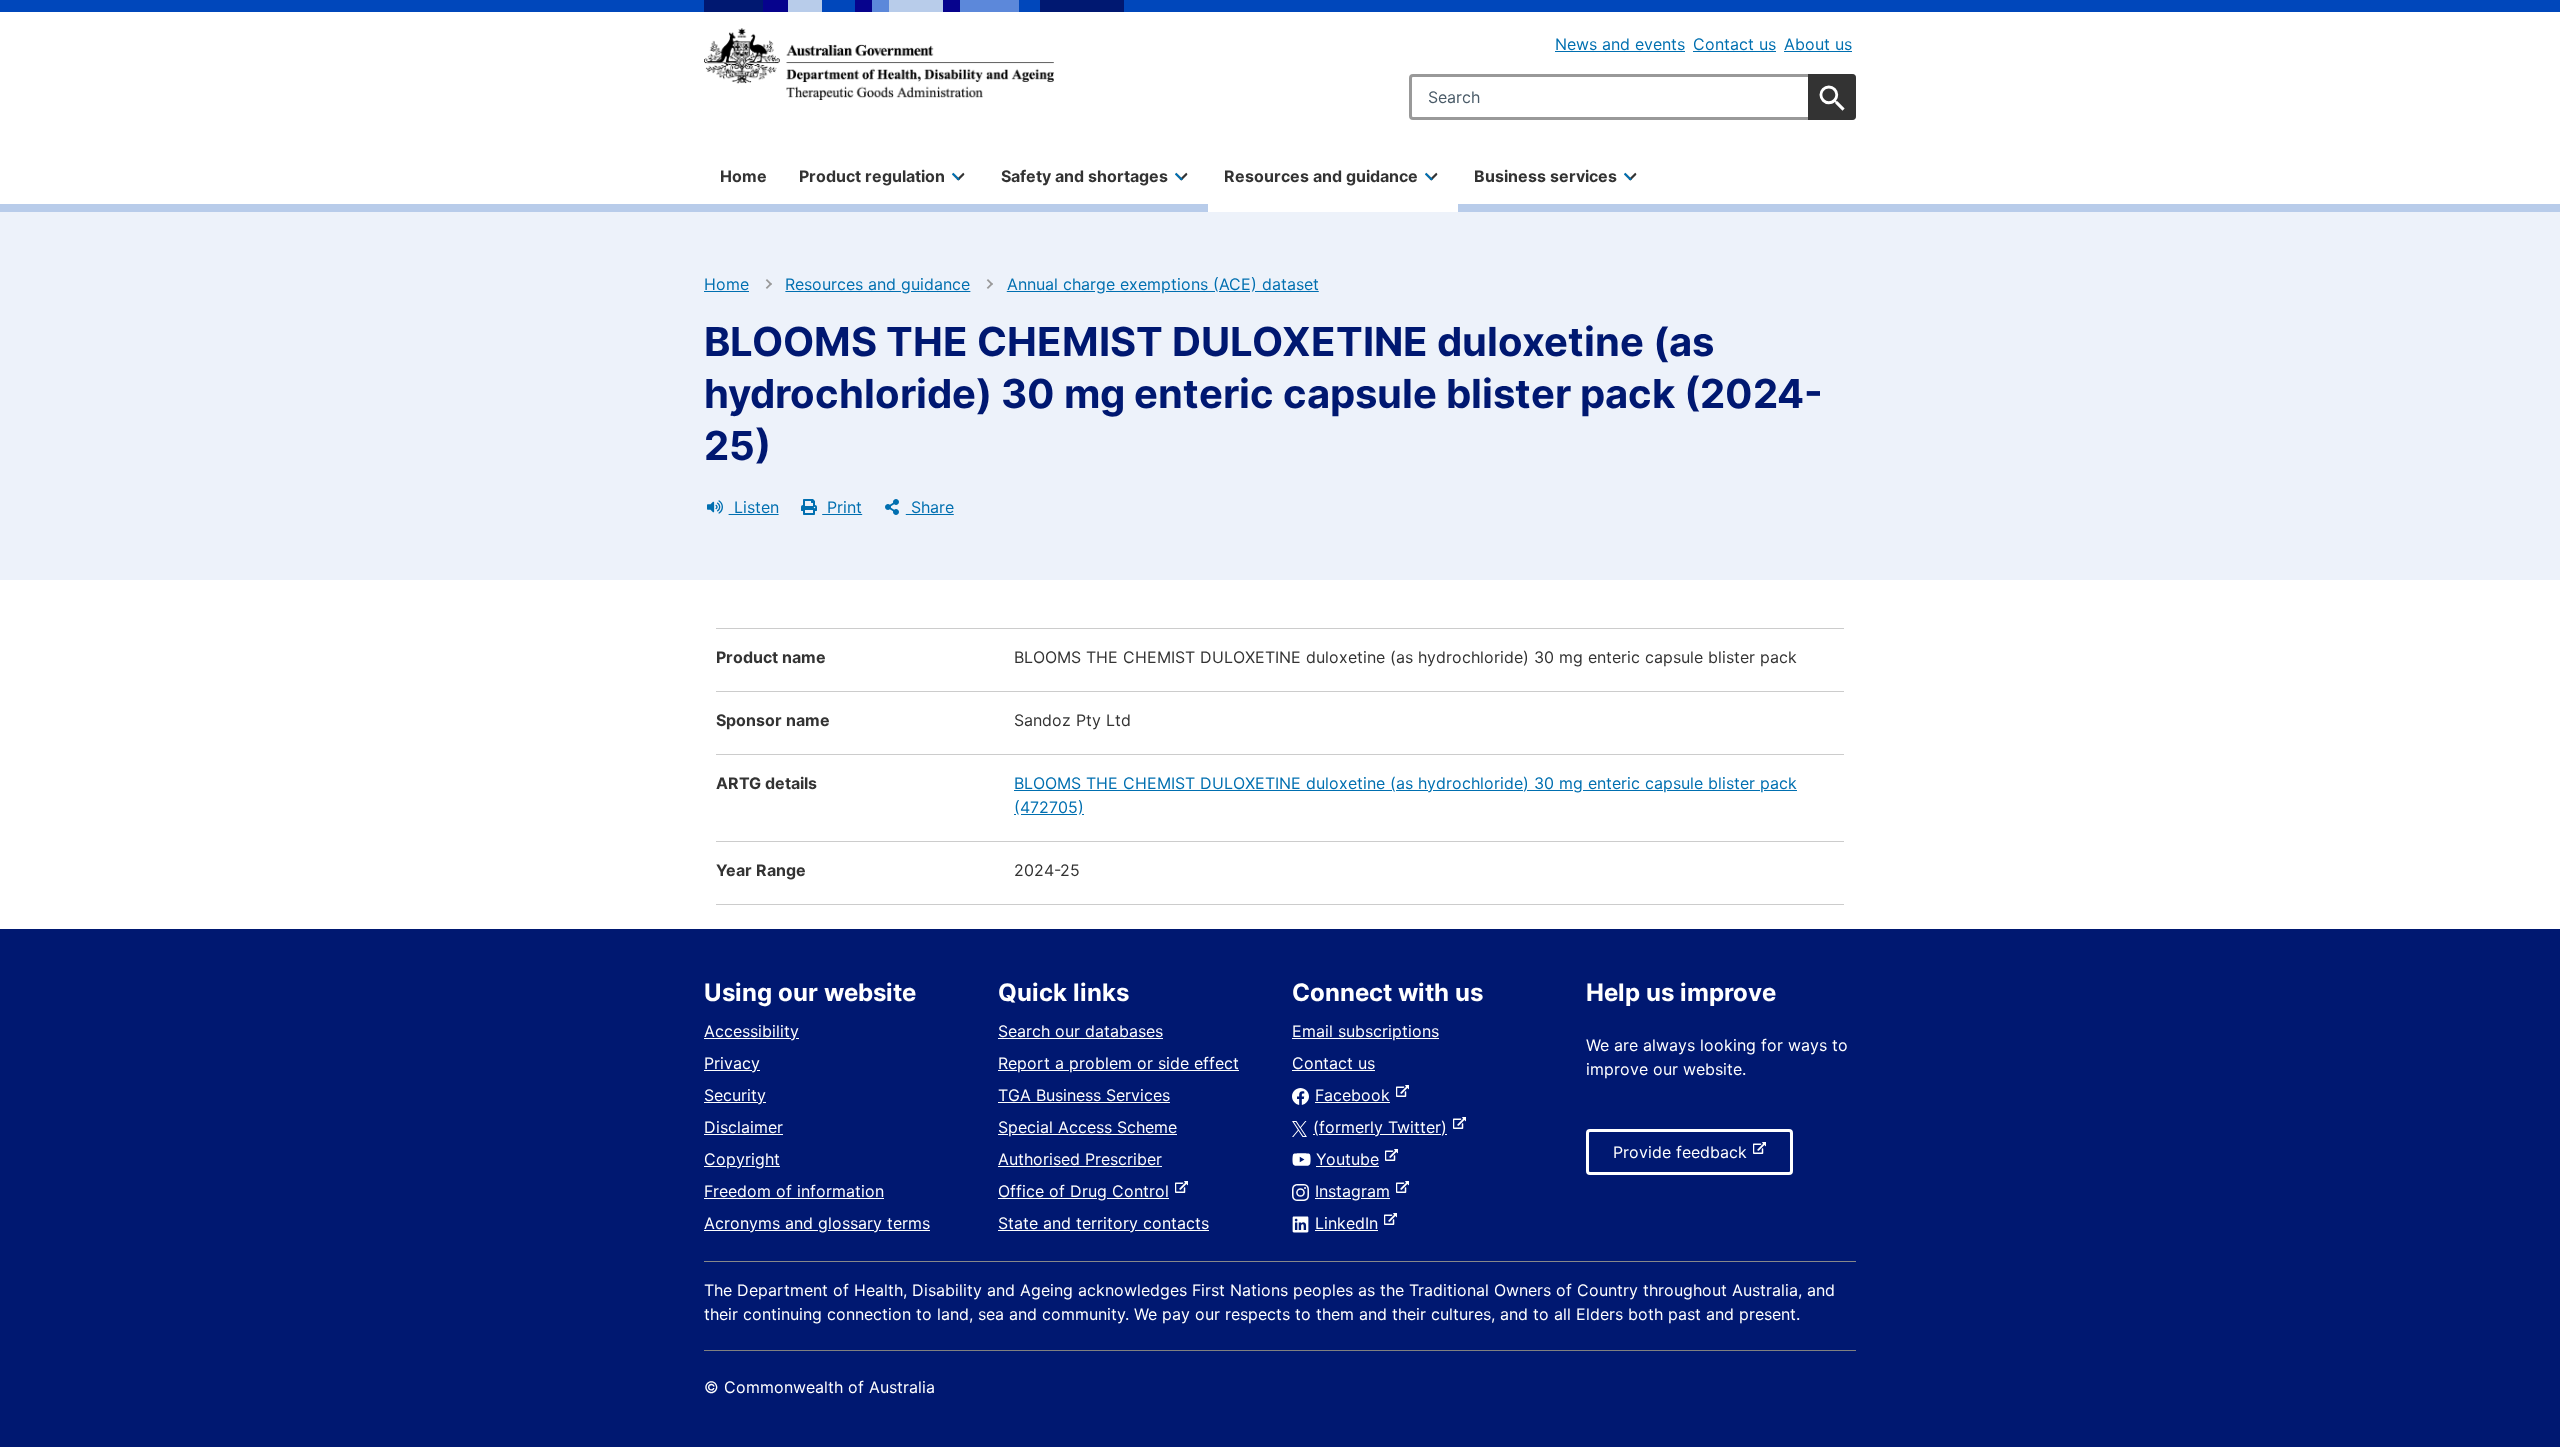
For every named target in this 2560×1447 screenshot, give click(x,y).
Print (842, 507)
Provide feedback (1684, 1158)
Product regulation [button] (872, 176)
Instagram (1356, 1191)
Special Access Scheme (1087, 1127)
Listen (754, 507)
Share (930, 507)
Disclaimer (743, 1127)
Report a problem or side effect (1118, 1063)
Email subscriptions (1365, 1031)
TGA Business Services (1084, 1095)
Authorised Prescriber (1080, 1159)
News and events (1620, 44)
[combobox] (1632, 97)
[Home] (879, 64)
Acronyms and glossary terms (817, 1223)
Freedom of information (794, 1191)
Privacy (732, 1063)
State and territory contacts (1103, 1223)
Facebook (1356, 1095)
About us (1818, 44)
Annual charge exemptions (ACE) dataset (1163, 284)
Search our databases (1080, 1031)
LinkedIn (1350, 1223)
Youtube (1351, 1159)
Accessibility (751, 1031)
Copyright (742, 1159)
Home (743, 176)
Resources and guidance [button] (1321, 176)
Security (735, 1095)
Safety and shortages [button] (1084, 176)
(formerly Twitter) (1384, 1127)
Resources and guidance (877, 284)
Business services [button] (1545, 176)
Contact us (1734, 44)
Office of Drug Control (1087, 1191)
